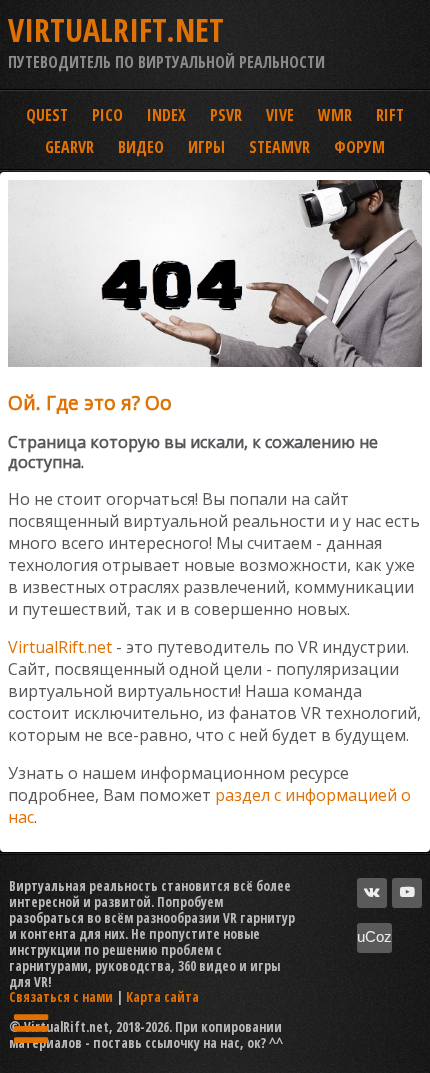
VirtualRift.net (60, 647)
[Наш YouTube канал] (407, 893)
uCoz (374, 937)
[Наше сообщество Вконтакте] (372, 893)
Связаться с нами (61, 997)
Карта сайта (162, 997)
